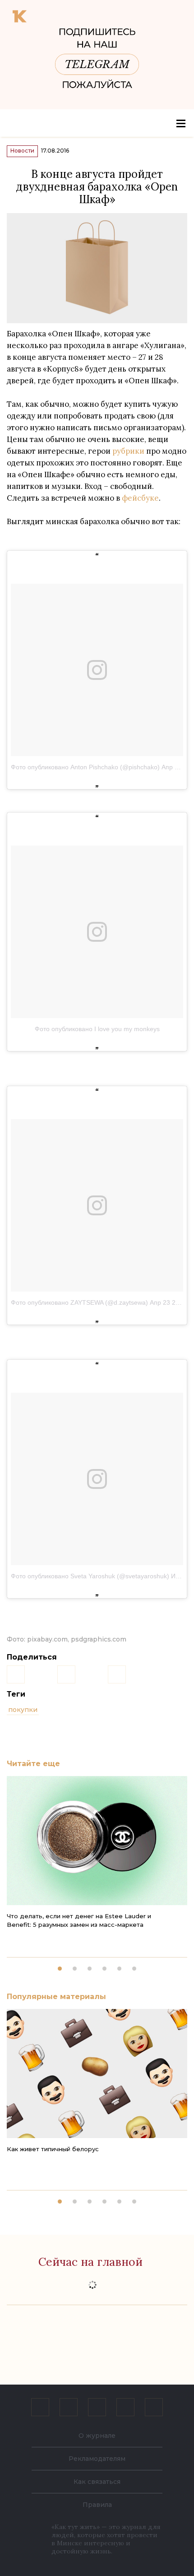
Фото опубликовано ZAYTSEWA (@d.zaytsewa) (79, 1302)
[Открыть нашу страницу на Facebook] (69, 2407)
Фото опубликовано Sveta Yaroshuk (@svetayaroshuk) (90, 1576)
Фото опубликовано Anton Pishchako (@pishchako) (85, 767)
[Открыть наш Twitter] (97, 2407)
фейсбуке (140, 498)
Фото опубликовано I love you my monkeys (97, 1029)
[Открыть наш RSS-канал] (154, 2407)
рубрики (128, 451)
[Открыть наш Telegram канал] (125, 2407)
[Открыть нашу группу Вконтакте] (40, 2407)
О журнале (97, 2436)
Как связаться (97, 2482)
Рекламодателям (97, 2459)
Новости (22, 151)
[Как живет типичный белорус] (97, 2074)
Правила (97, 2505)
